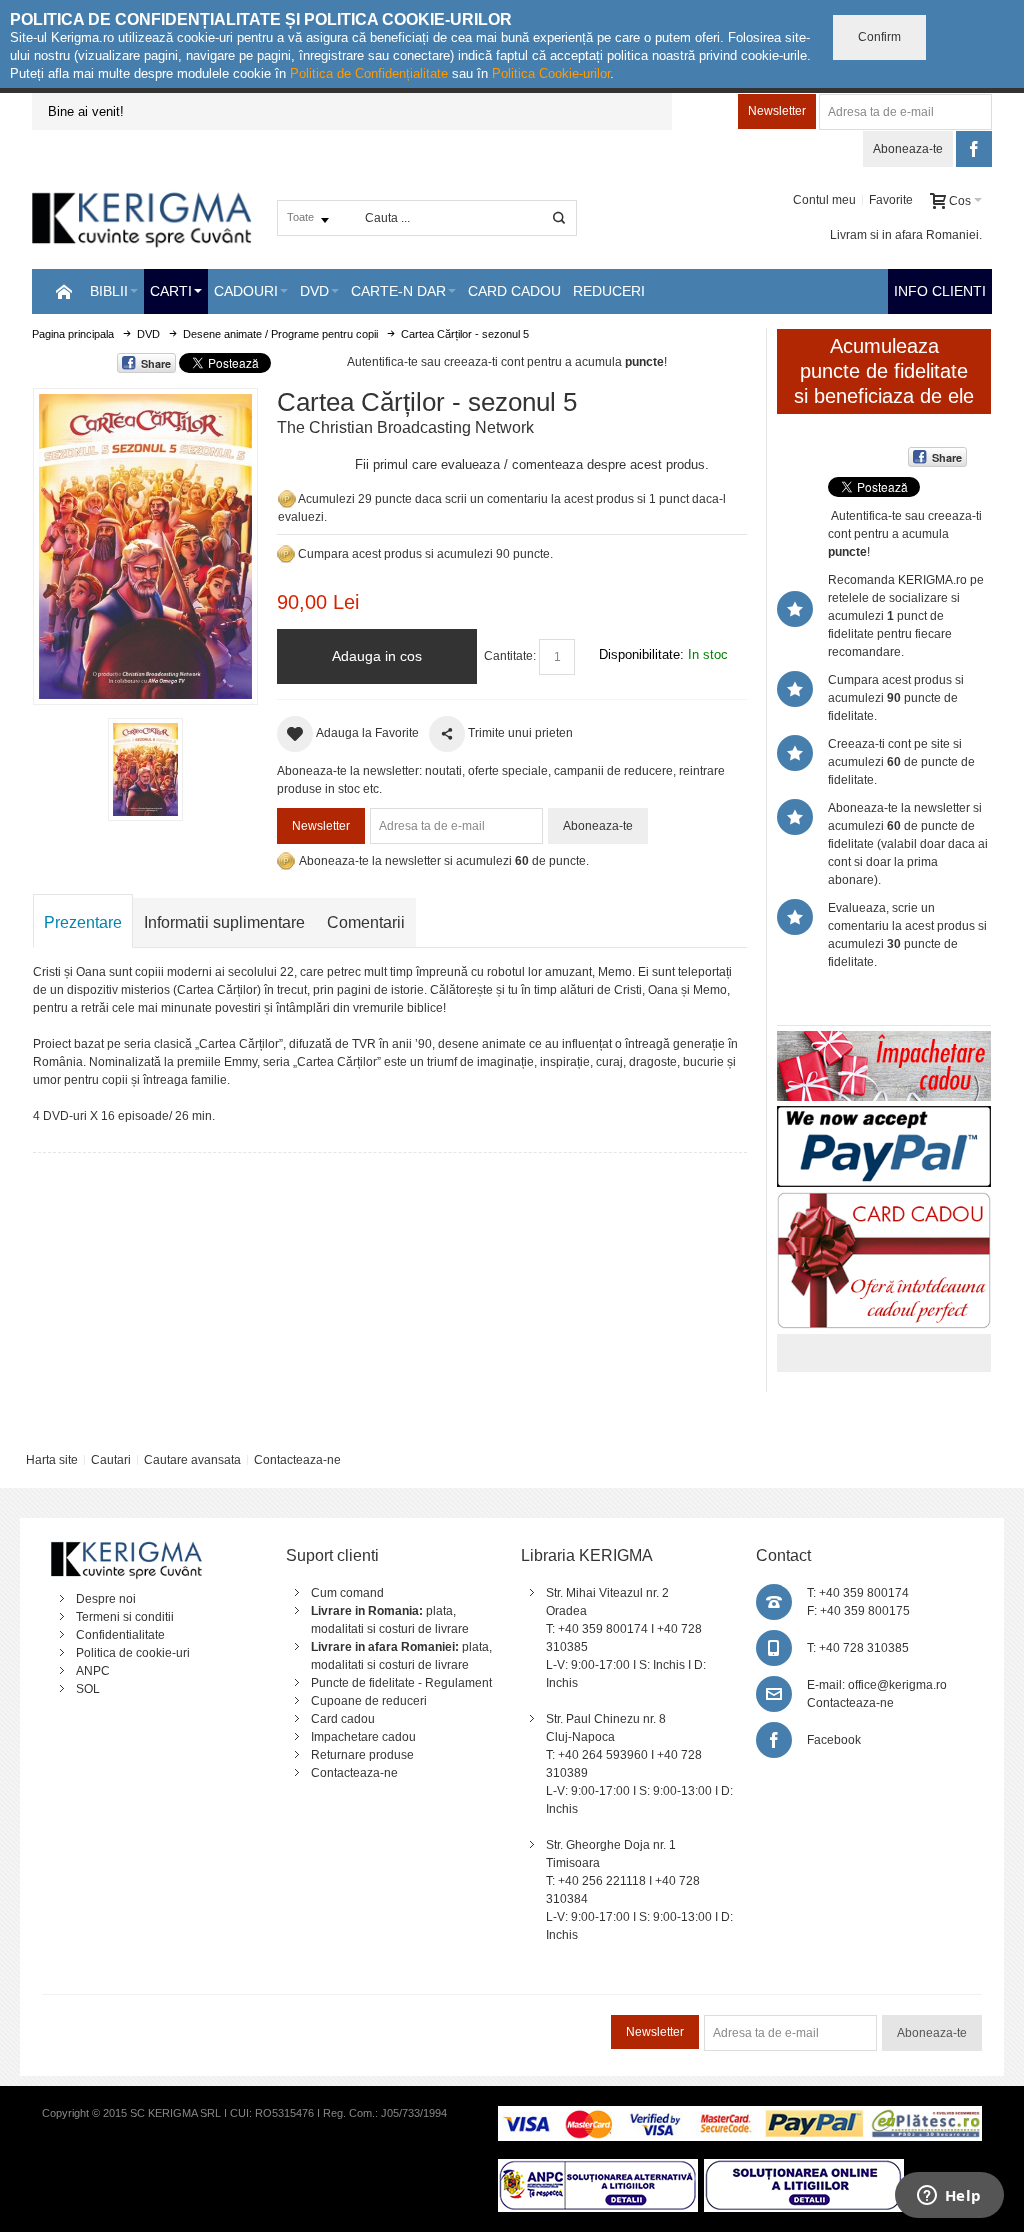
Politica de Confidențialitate (369, 73)
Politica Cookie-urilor (551, 73)
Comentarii (366, 922)
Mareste (141, 542)
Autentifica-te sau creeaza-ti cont (435, 362)
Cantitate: (510, 656)
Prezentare (83, 922)
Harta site (52, 1460)
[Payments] (739, 2115)
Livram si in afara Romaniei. (906, 235)
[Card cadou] (884, 1201)
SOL (88, 1689)
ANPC (93, 1671)
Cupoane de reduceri (369, 1701)
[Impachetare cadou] (884, 1040)
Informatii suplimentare (224, 922)
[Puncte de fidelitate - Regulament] (286, 554)
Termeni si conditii (125, 1617)
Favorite (891, 200)
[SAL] (598, 2168)
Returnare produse (362, 1755)
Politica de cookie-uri (133, 1653)
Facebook (834, 1740)
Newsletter (777, 111)
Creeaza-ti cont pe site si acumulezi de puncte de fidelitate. (901, 762)
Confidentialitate (120, 1635)
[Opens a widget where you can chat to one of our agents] (949, 2197)
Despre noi (106, 1599)
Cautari (111, 1460)
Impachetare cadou (363, 1737)
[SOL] (804, 2168)
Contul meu (824, 200)
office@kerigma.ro (897, 1685)
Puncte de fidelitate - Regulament (401, 1683)
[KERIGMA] (142, 217)
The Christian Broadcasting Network (405, 427)
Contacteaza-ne (297, 1460)
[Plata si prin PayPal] (884, 1115)
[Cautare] (559, 218)
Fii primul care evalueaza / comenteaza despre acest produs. (532, 464)
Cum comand (347, 1593)
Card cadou (343, 1719)
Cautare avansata (192, 1460)
